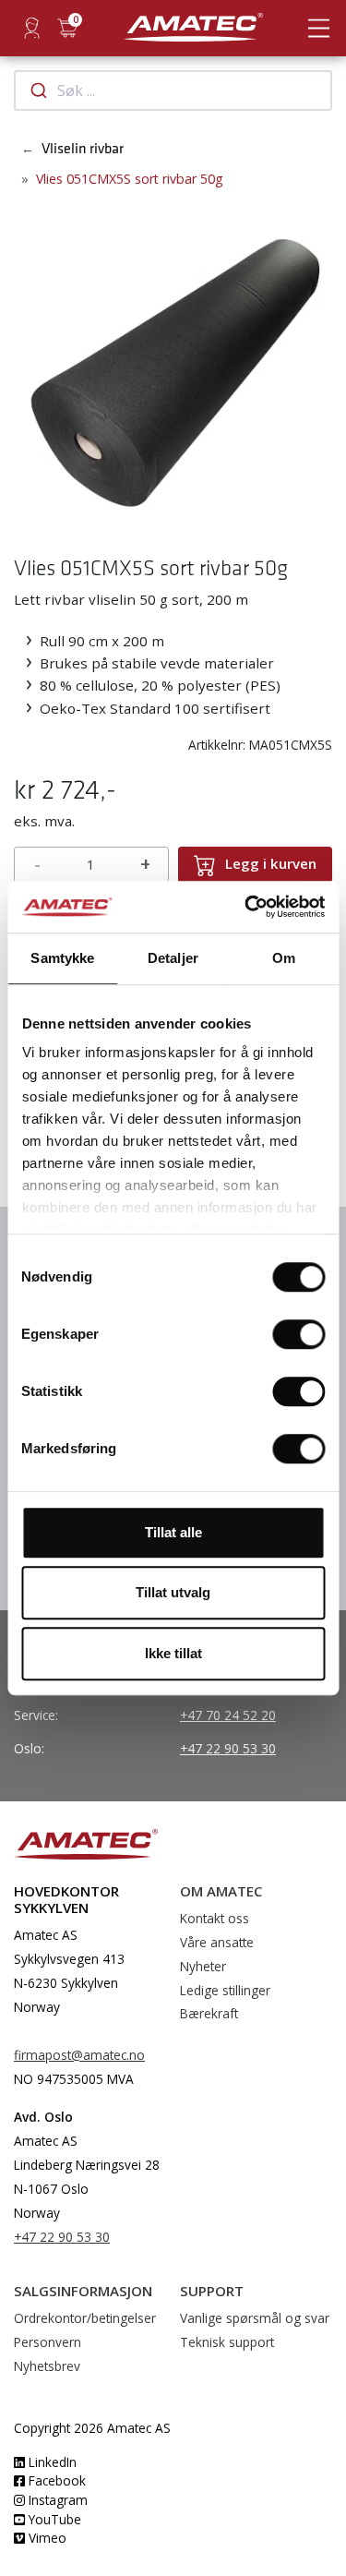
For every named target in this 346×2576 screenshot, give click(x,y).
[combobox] (173, 90)
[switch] (298, 1334)
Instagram (56, 2500)
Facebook (55, 2480)
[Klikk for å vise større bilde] (173, 363)
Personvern (48, 2342)
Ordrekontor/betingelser (85, 2318)
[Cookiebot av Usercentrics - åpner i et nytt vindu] (246, 907)
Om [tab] (284, 958)
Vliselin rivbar (83, 149)
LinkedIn (51, 2462)
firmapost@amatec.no (79, 2055)
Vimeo (46, 2538)
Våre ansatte (217, 1942)
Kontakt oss (215, 1918)
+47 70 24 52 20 (228, 1715)
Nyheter (203, 1966)
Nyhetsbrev (47, 2366)
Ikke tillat (173, 1653)
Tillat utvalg (173, 1592)
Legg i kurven (271, 863)
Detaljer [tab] (173, 958)
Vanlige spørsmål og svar (255, 2318)
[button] (29, 365)
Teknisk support (227, 2342)
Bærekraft (209, 2013)
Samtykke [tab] (62, 958)
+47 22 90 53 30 (228, 1748)
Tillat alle (173, 1532)
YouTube (53, 2519)
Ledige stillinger (225, 1990)
